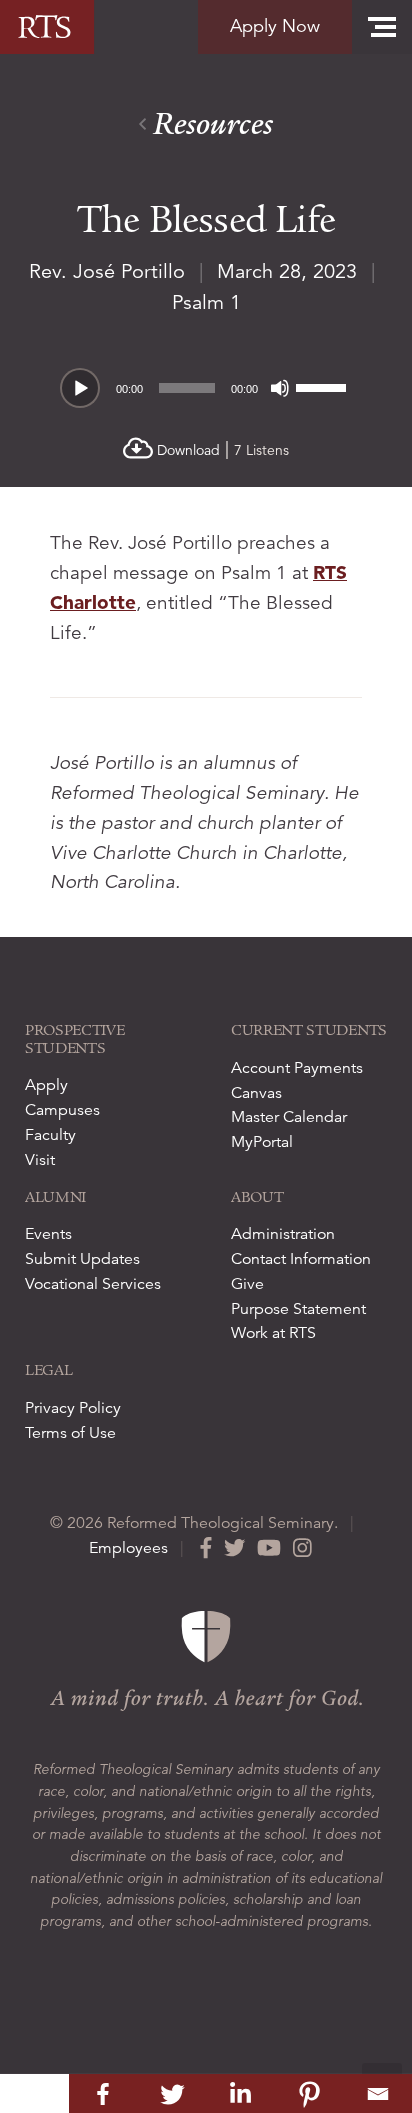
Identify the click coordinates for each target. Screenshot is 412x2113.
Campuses (62, 1110)
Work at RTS (273, 1333)
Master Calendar (289, 1117)
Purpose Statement (298, 1309)
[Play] (81, 389)
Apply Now (275, 26)
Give (247, 1284)
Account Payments (297, 1068)
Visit (40, 1160)
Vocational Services (93, 1284)
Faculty (50, 1135)
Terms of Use (70, 1433)
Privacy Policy (73, 1408)
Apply (46, 1085)
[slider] (324, 386)
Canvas (256, 1093)
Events (48, 1234)
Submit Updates (82, 1259)
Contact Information (301, 1259)
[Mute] (280, 388)
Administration (283, 1234)
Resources (209, 124)
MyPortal (262, 1142)
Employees (128, 1548)
